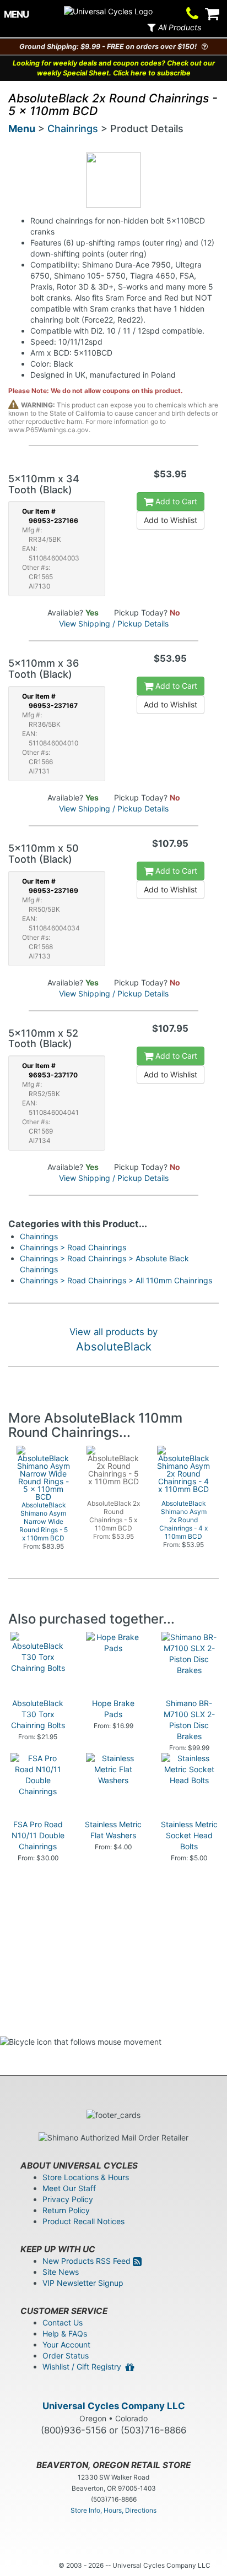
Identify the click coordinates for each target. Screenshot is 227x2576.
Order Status (66, 2356)
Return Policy (66, 2210)
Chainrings (73, 129)
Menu (22, 129)
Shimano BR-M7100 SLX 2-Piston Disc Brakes (189, 1720)
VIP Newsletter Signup (83, 2283)
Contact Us (63, 2322)
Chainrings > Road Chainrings (73, 1247)
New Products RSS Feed (88, 2261)
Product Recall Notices (83, 2221)
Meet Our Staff (69, 2188)
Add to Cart (175, 501)
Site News (61, 2272)
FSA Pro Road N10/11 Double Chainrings (38, 1835)
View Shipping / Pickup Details (114, 623)
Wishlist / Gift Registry (84, 2367)
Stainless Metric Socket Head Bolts (189, 1835)
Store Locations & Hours (86, 2177)
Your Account (66, 2344)
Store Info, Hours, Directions (113, 2510)
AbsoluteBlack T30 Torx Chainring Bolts (38, 1714)
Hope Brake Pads (113, 1709)
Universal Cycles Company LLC (114, 2406)
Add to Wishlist (171, 520)
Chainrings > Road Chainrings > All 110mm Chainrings (116, 1280)
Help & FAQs (65, 2333)
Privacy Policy (68, 2199)
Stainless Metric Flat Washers (113, 1830)
